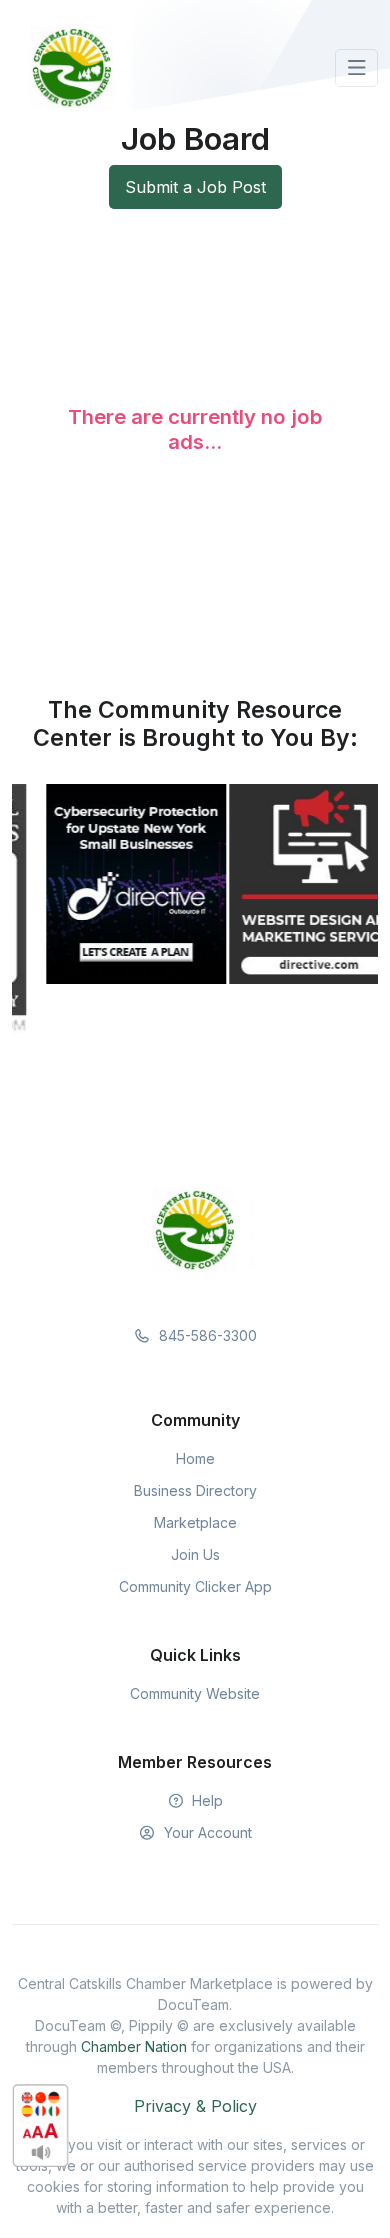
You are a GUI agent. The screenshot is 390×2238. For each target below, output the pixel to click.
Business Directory (195, 1490)
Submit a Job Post (195, 187)
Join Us (195, 1554)
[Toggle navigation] (356, 68)
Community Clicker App (195, 1586)
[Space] (195, 1229)
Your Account (206, 1832)
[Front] (72, 68)
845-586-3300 (206, 1335)
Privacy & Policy (195, 2106)
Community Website (195, 1693)
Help (205, 1800)
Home (195, 1458)
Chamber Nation (134, 2046)
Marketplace (195, 1522)
